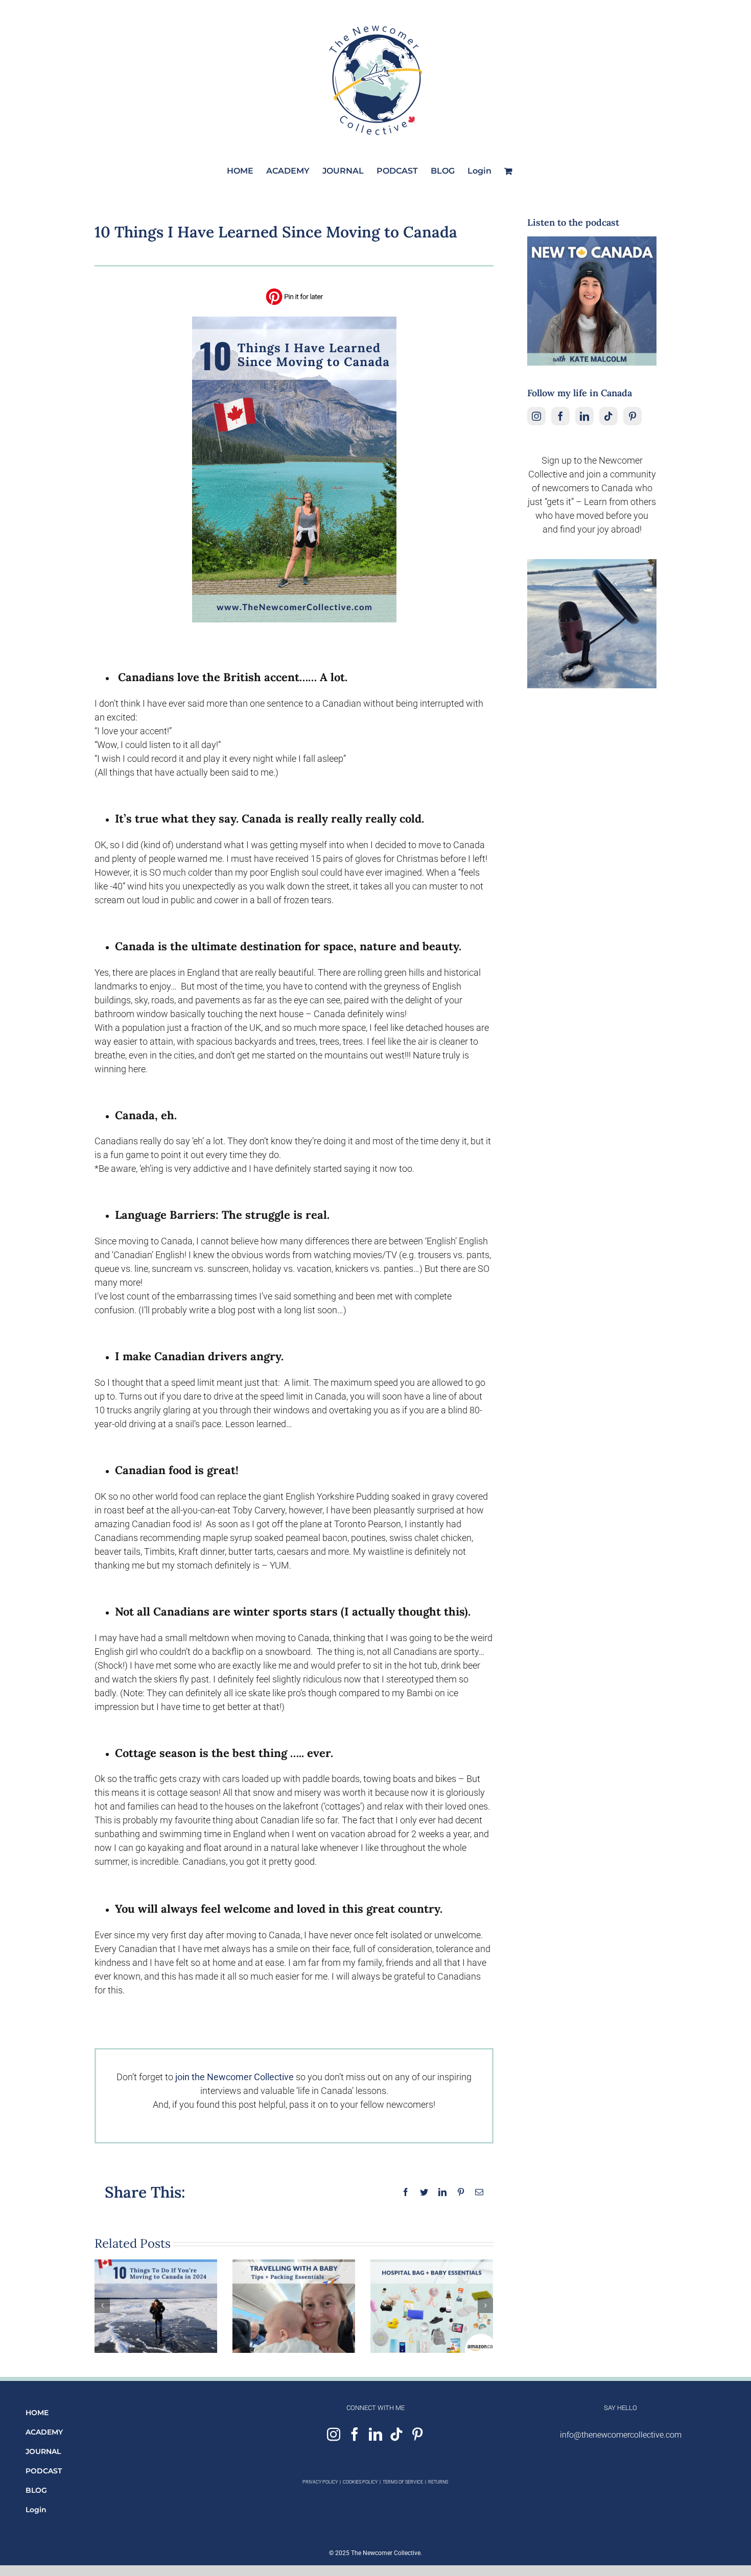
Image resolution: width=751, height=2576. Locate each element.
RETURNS (438, 2482)
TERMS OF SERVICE (403, 2482)
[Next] (485, 2305)
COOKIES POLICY (360, 2482)
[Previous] (102, 2305)
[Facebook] (560, 416)
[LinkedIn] (584, 416)
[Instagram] (536, 416)
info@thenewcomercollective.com (621, 2435)
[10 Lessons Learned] (294, 321)
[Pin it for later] (294, 291)
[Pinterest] (632, 416)
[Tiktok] (608, 416)
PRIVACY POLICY (320, 2482)
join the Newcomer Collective (234, 2077)
